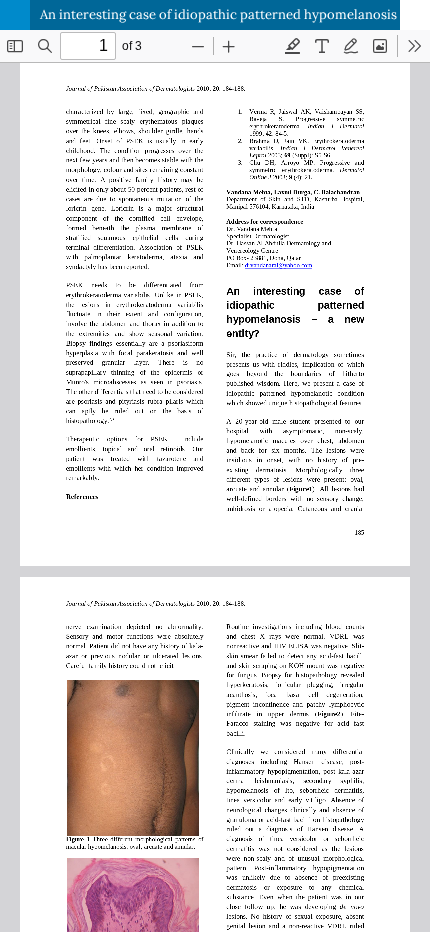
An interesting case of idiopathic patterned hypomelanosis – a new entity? (235, 14)
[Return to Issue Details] (15, 15)
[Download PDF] (415, 15)
